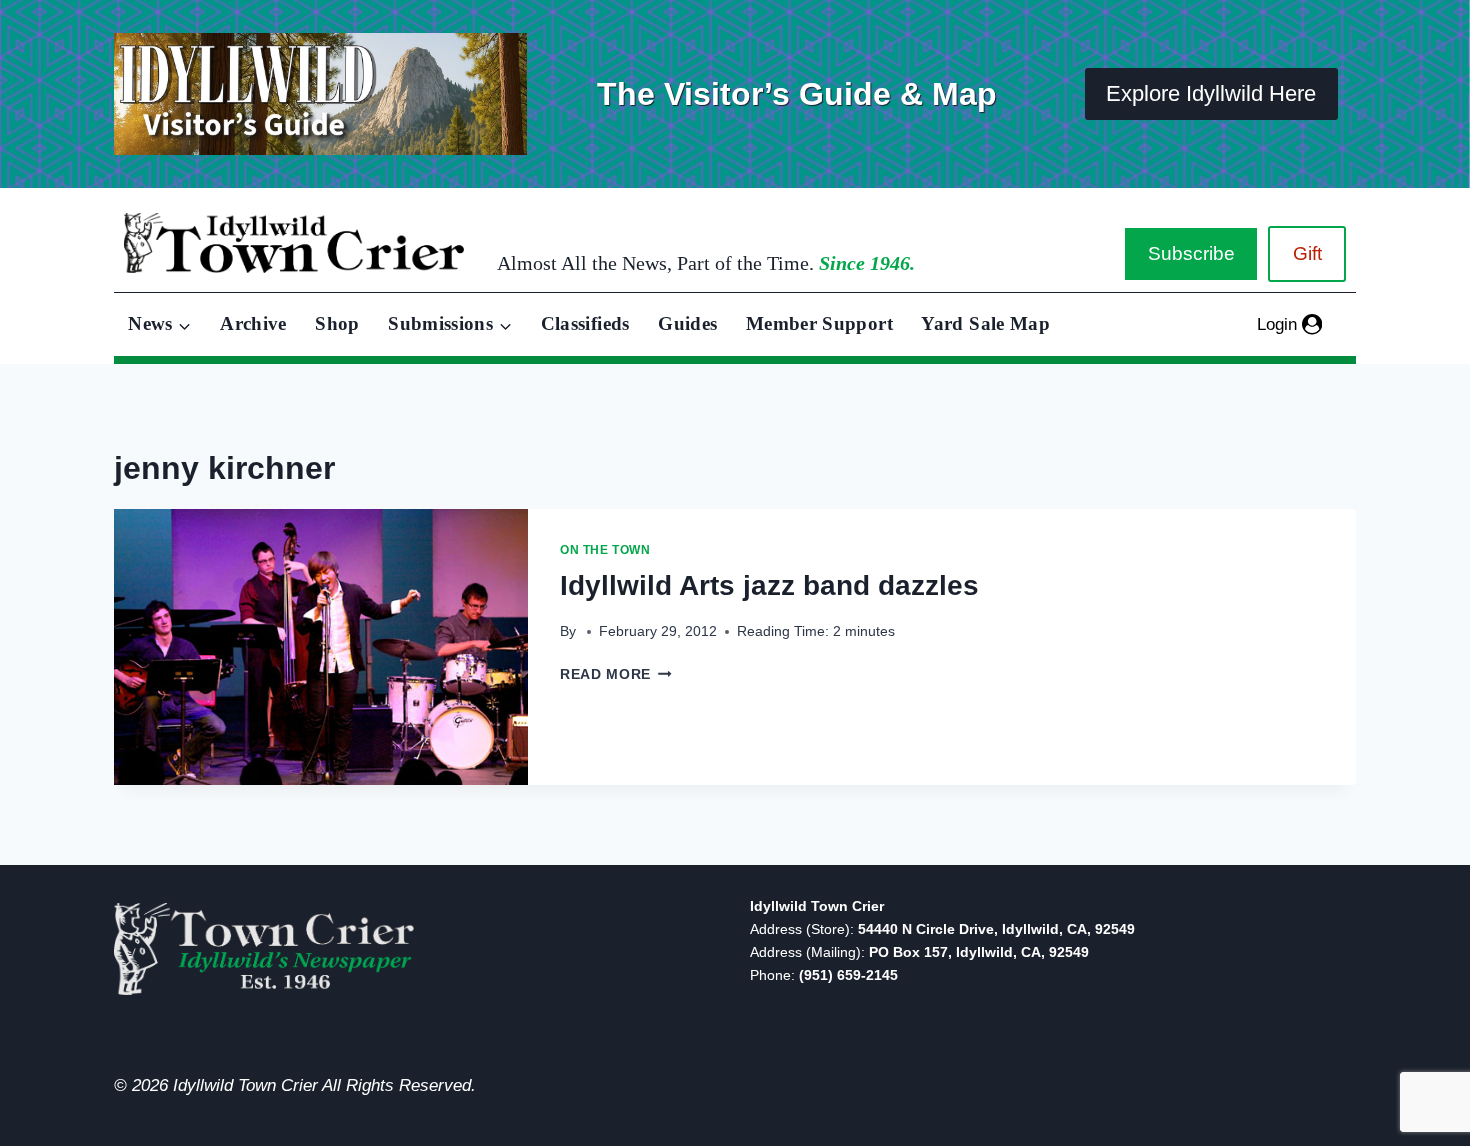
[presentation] (321, 647)
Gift (1307, 253)
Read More (616, 674)
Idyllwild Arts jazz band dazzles (769, 585)
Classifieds (585, 323)
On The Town (605, 550)
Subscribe (1191, 253)
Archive (253, 323)
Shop (337, 323)
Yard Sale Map (985, 323)
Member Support (819, 323)
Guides (687, 323)
